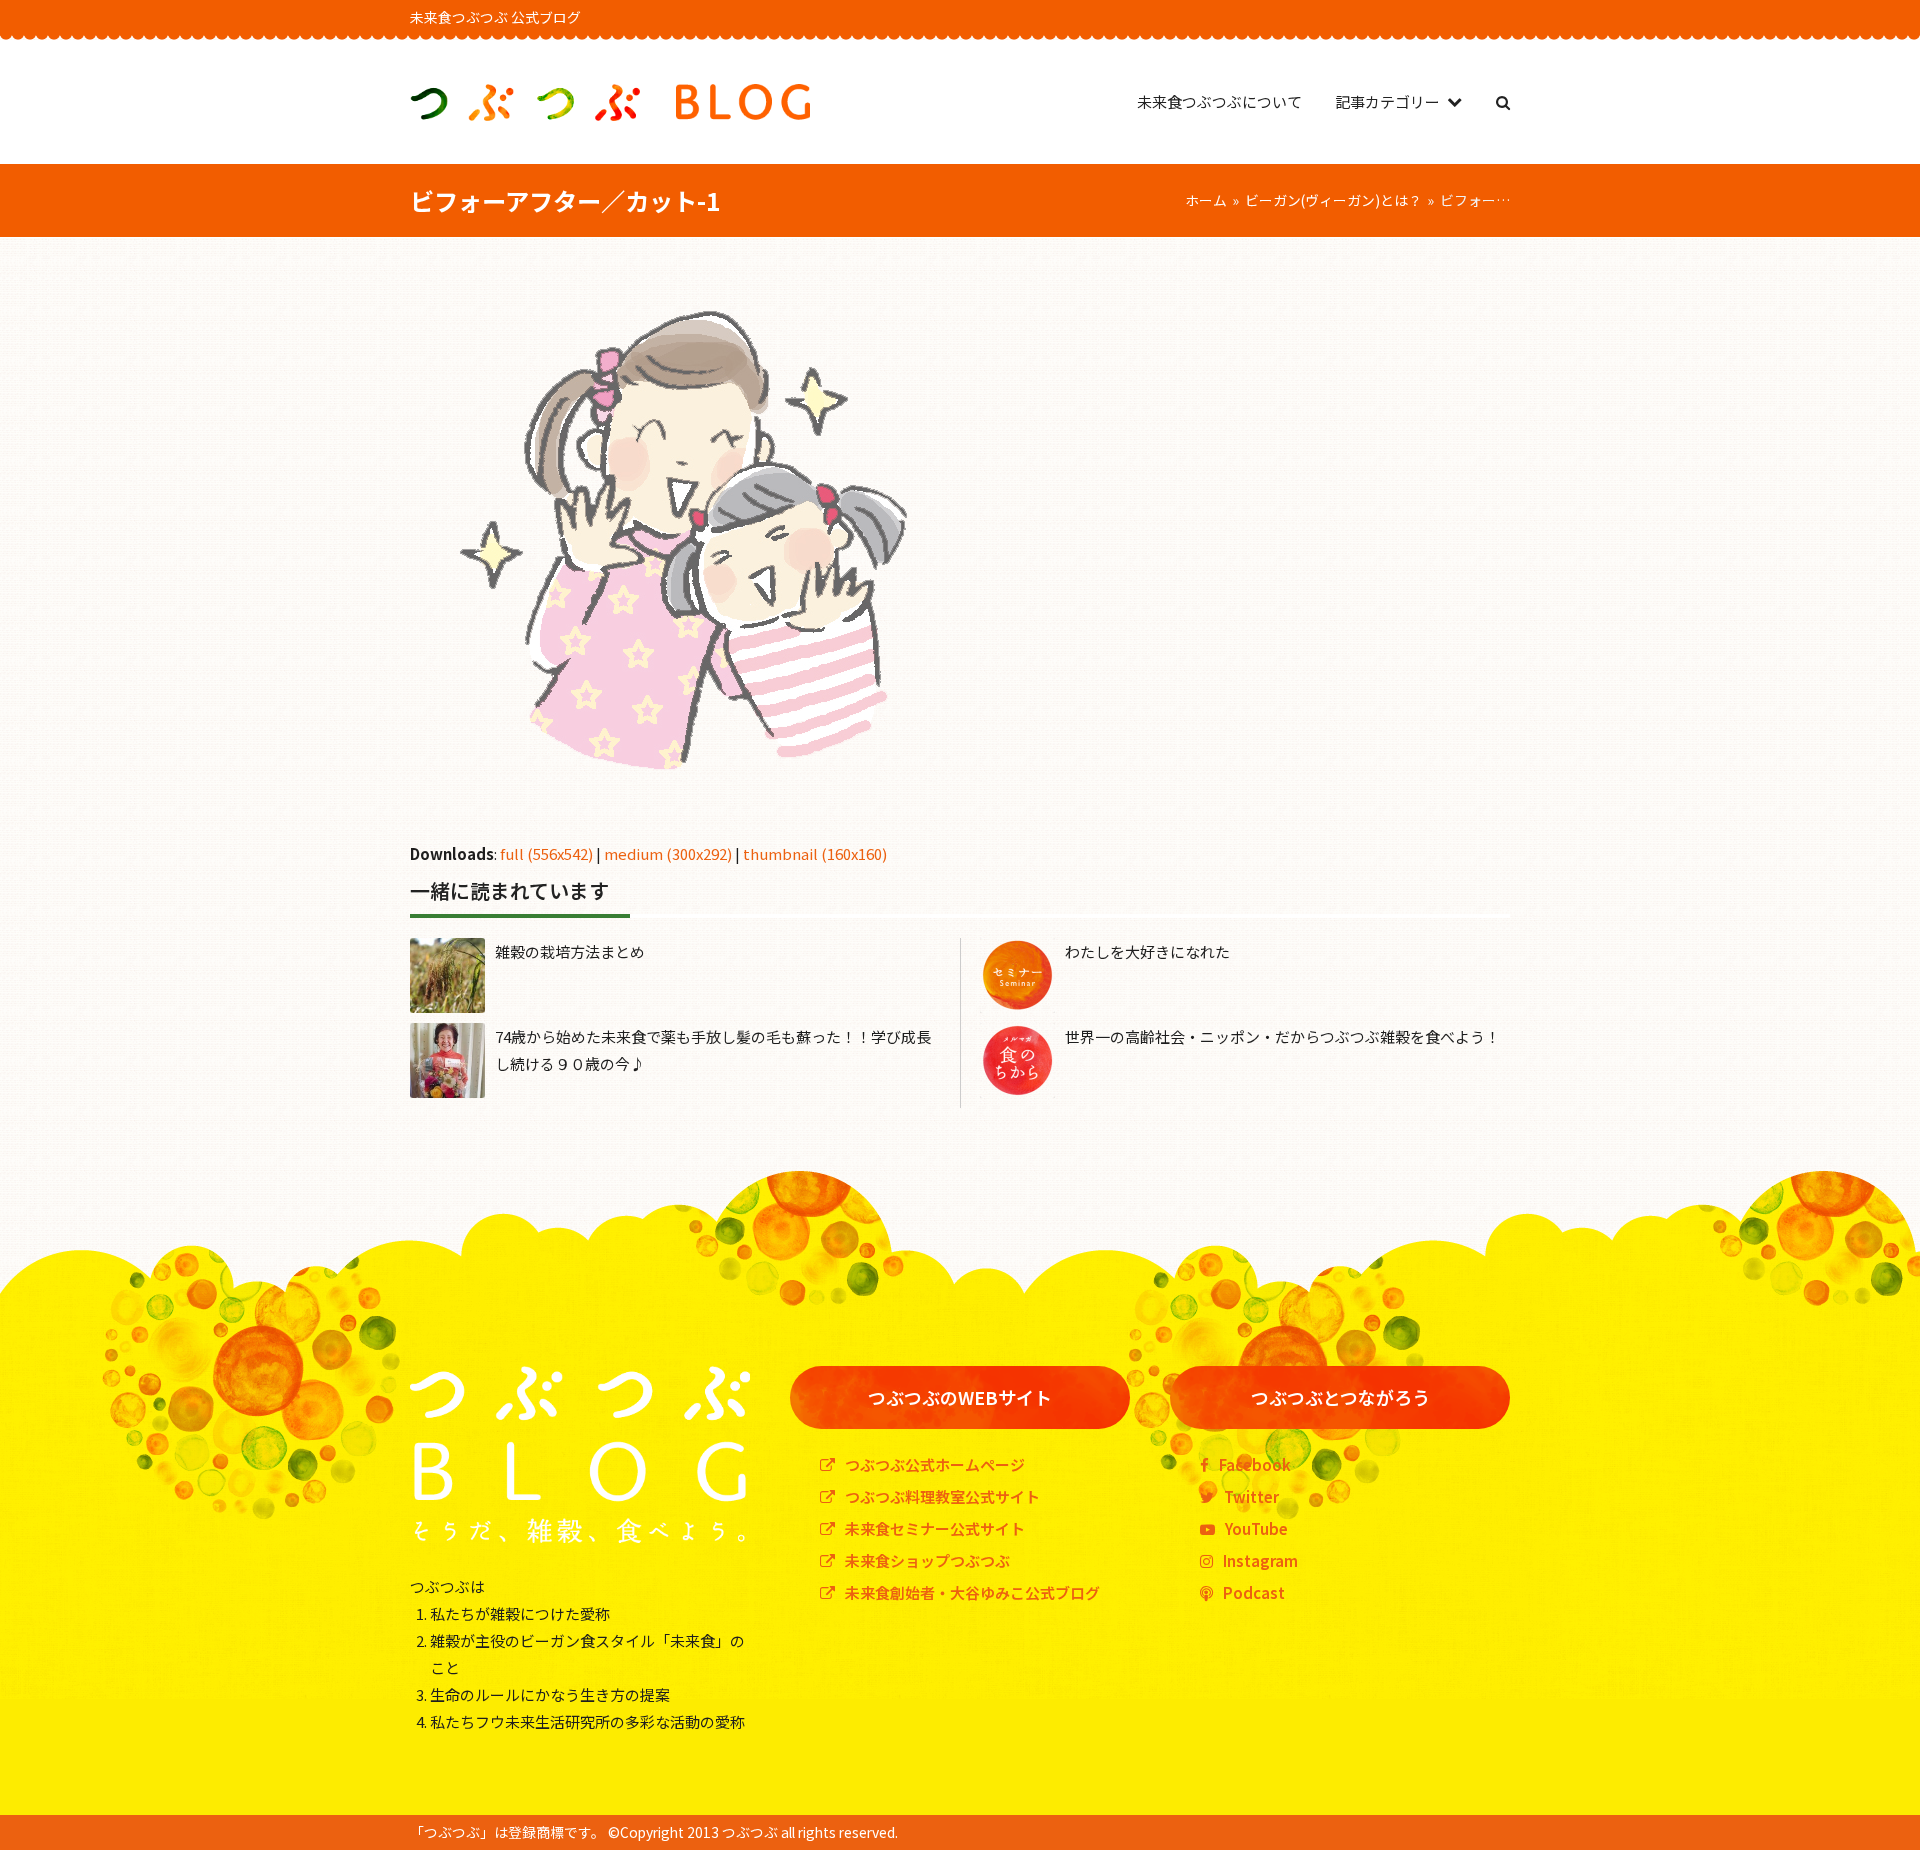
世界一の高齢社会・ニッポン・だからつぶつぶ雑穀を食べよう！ (1282, 1036)
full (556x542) (546, 853)
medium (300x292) (668, 853)
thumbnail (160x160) (815, 853)
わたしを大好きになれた (1147, 951)
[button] (1503, 101)
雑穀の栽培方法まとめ (570, 951)
